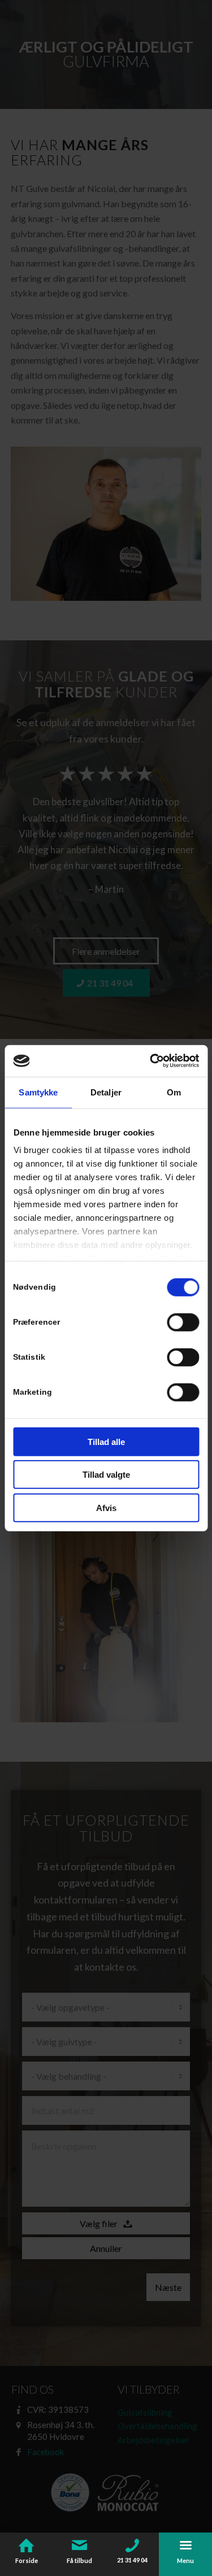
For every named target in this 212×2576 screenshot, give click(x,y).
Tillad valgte (106, 1475)
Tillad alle (106, 1441)
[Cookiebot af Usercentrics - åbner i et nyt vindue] (151, 1061)
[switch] (183, 1322)
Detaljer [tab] (106, 1092)
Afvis (106, 1507)
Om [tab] (174, 1092)
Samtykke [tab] (38, 1092)
